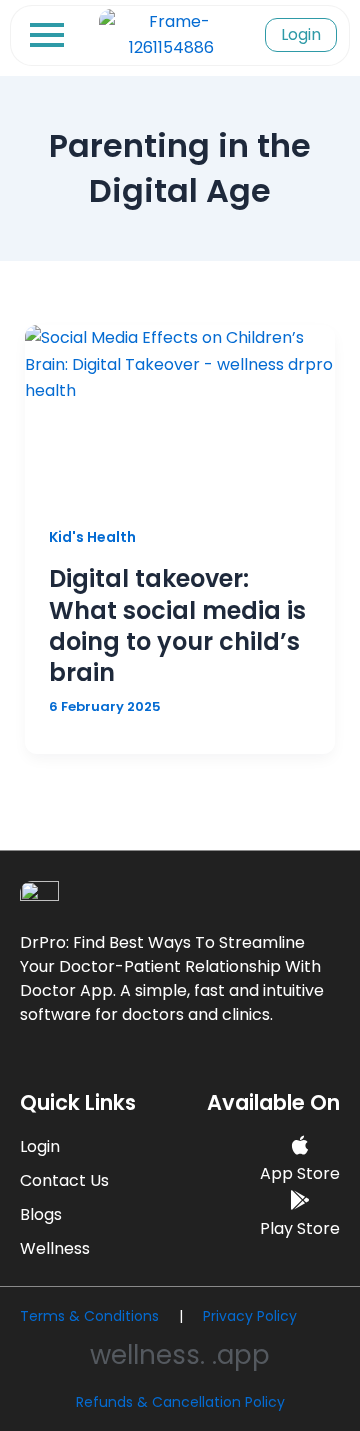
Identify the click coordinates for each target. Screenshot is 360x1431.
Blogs (41, 1214)
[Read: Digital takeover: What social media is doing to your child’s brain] (180, 412)
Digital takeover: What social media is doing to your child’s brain (177, 625)
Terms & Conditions (89, 1316)
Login (40, 1146)
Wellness (55, 1248)
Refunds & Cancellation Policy (180, 1402)
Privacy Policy (250, 1316)
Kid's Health (92, 537)
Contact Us (64, 1180)
